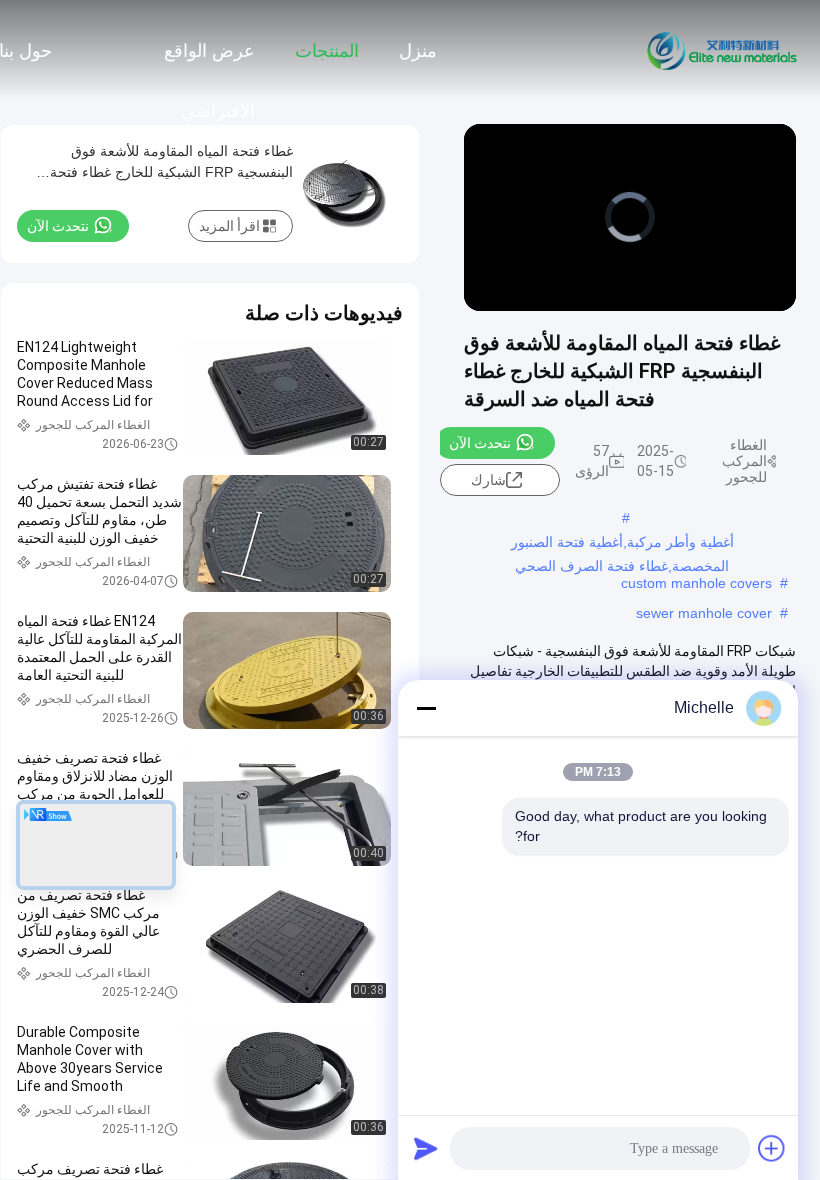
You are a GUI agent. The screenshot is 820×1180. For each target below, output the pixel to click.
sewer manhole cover (704, 613)
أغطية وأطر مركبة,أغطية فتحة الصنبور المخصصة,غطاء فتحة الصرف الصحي (622, 544)
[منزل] (722, 50)
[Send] (426, 1148)
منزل (418, 51)
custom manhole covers (696, 583)
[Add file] (772, 1148)
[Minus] (426, 708)
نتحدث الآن (480, 443)
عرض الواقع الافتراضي (209, 61)
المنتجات (327, 51)
